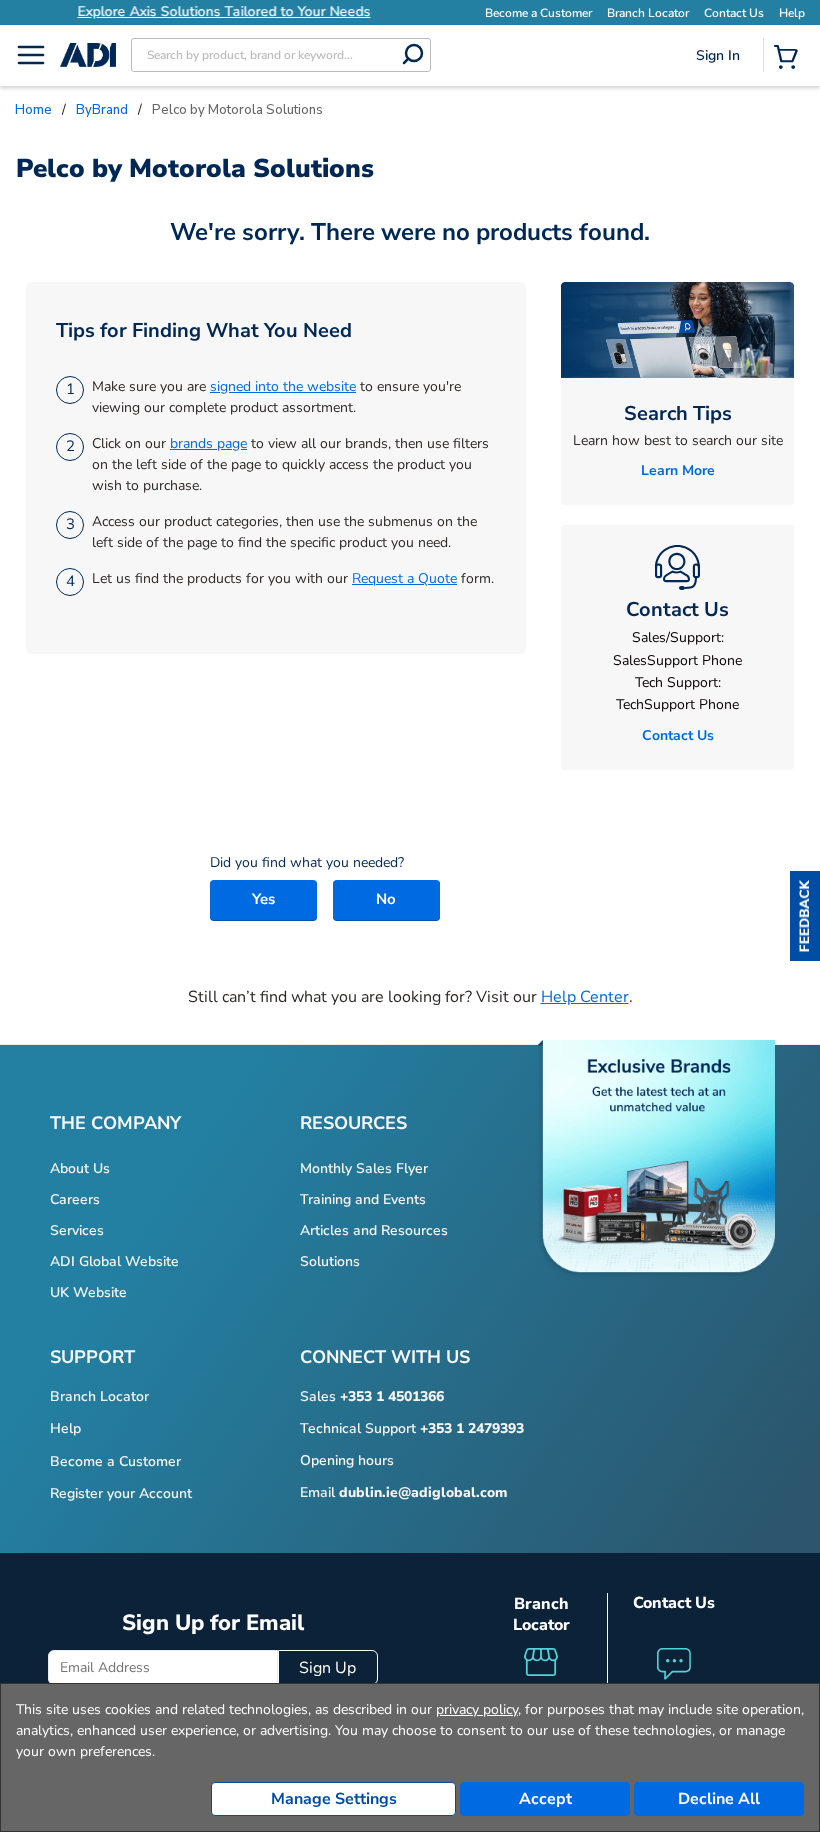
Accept (545, 1799)
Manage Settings (334, 1799)
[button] (805, 916)
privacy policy (477, 1709)
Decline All (719, 1799)
